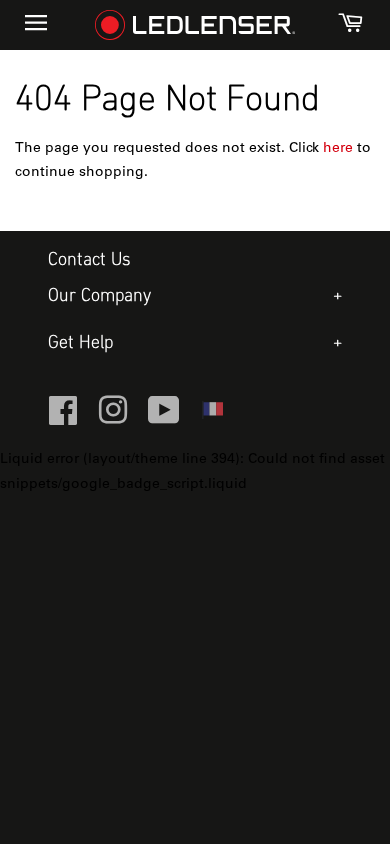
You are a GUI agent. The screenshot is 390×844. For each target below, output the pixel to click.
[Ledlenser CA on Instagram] (113, 419)
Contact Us (89, 260)
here (338, 149)
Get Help (80, 343)
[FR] (212, 416)
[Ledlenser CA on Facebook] (63, 419)
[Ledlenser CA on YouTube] (164, 419)
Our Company (99, 296)
